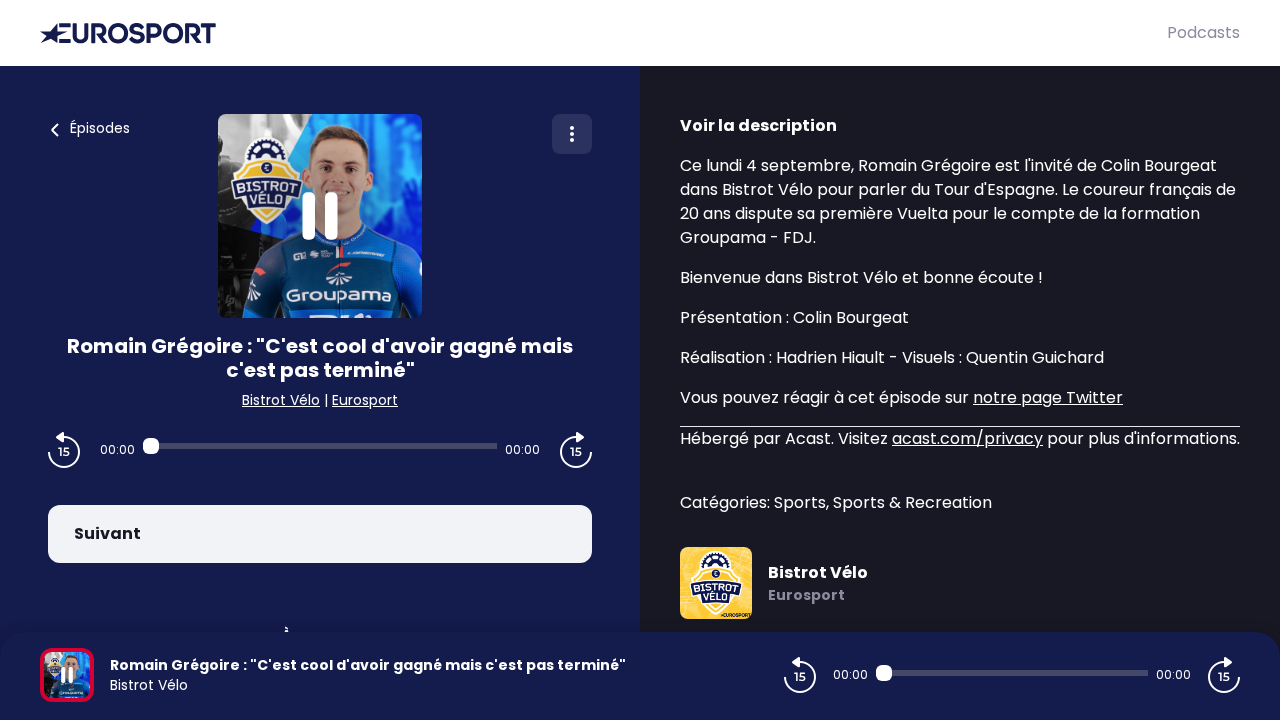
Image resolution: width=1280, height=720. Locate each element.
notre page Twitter (1048, 397)
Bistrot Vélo (281, 400)
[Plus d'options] (572, 134)
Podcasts (1203, 32)
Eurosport (365, 400)
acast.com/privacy (967, 438)
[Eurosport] (603, 33)
